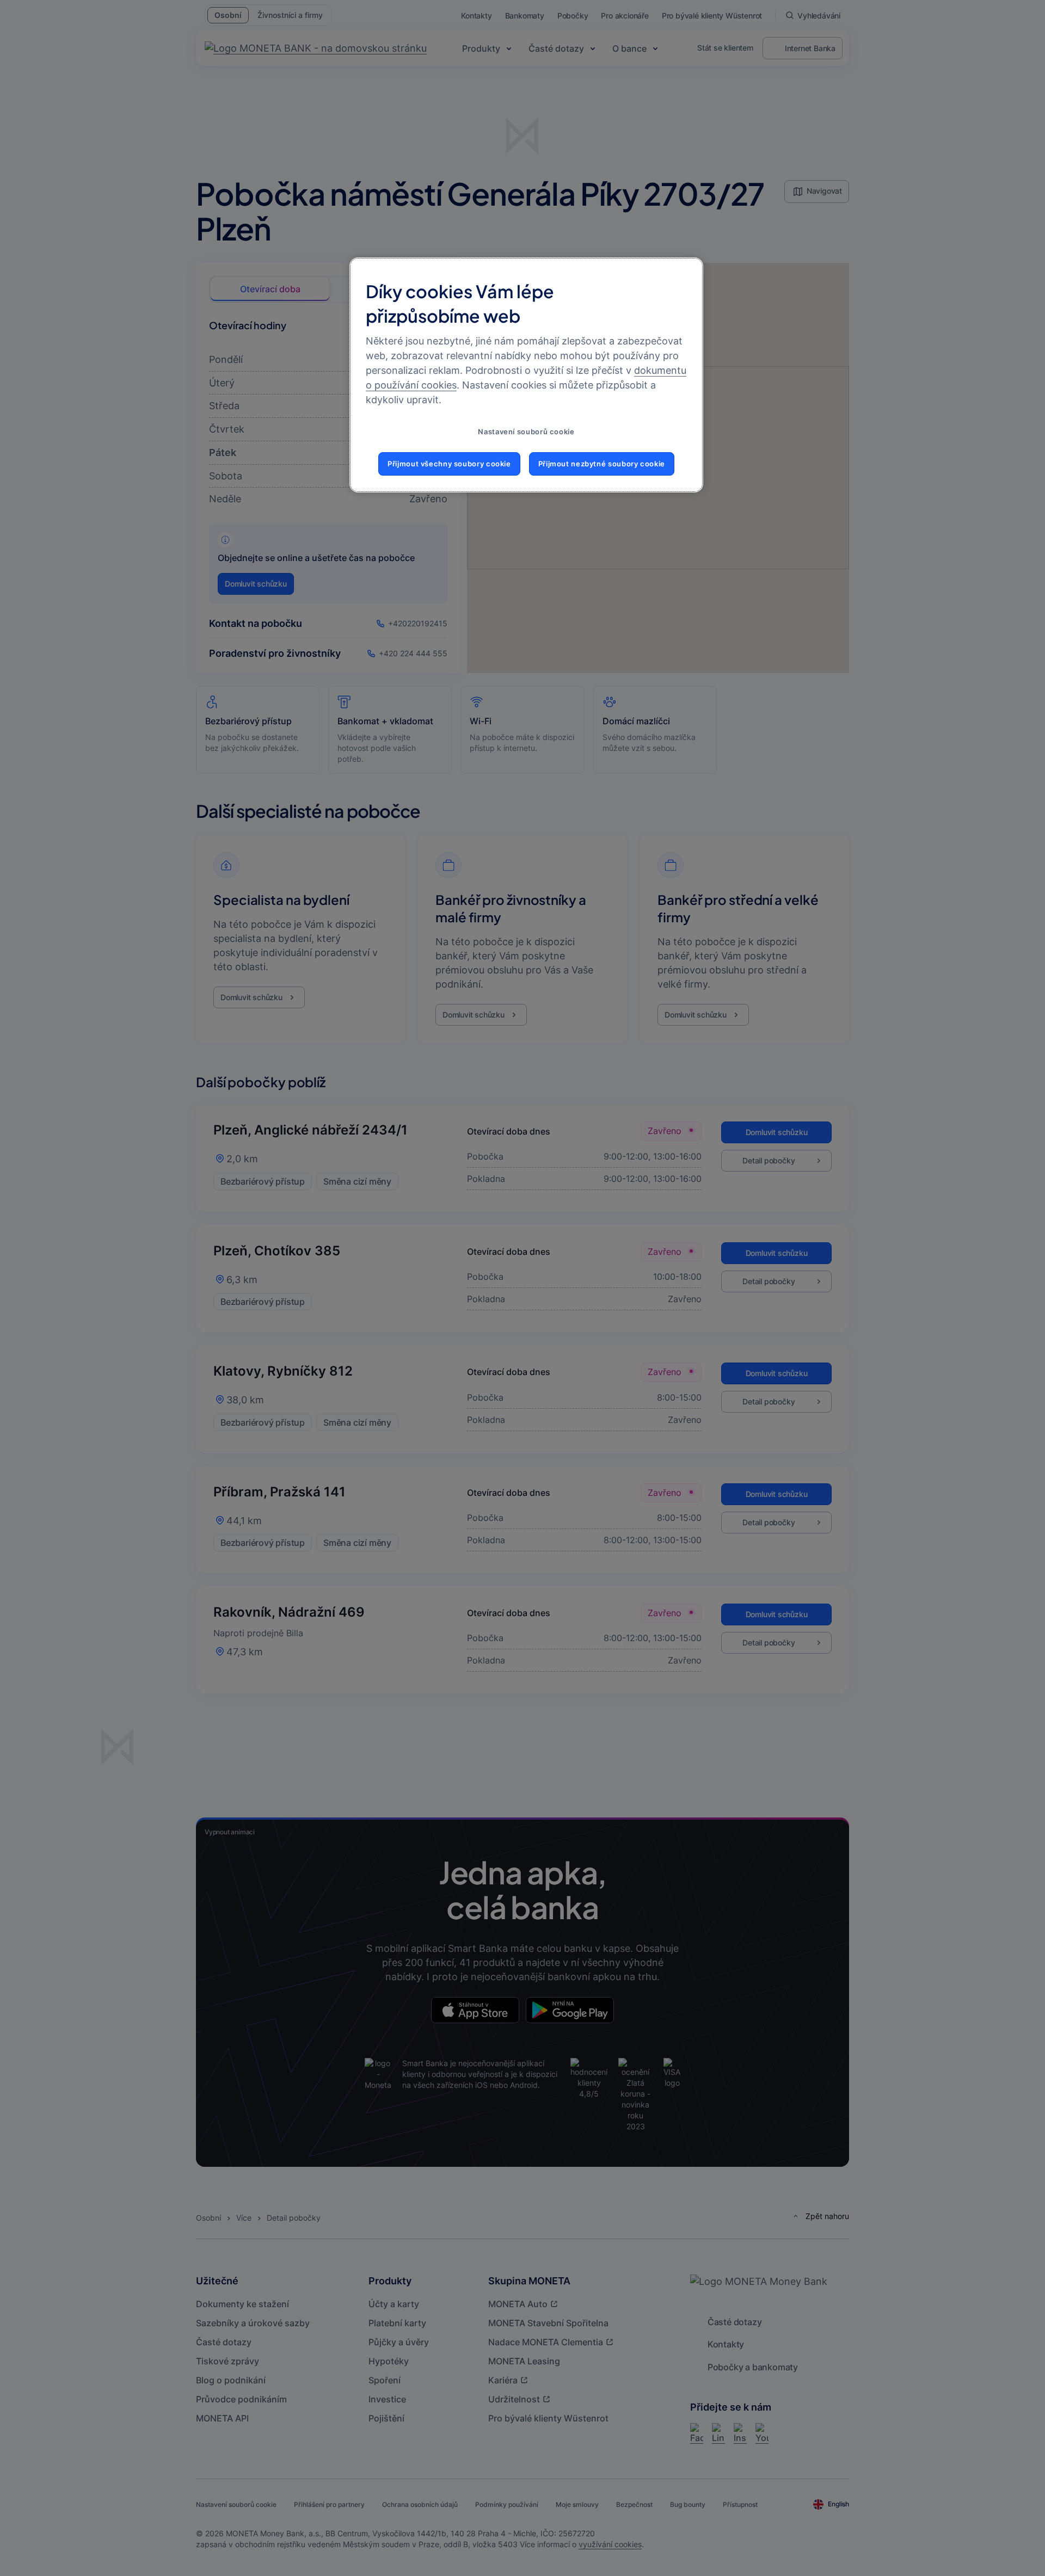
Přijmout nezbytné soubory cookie (602, 464)
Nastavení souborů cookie (526, 432)
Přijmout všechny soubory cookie (449, 464)
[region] (526, 375)
